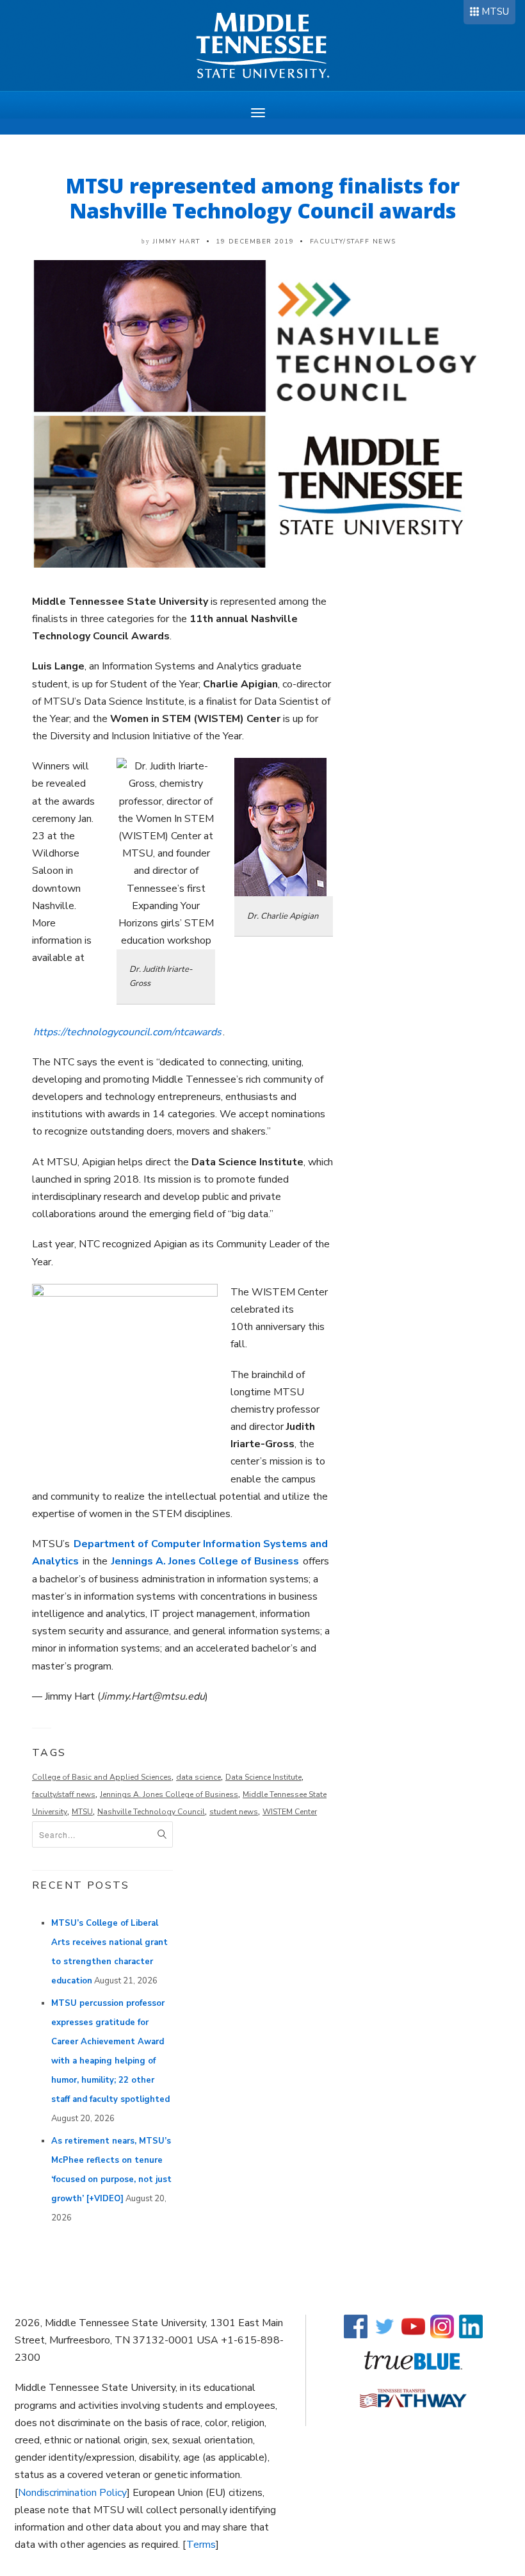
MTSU (495, 12)
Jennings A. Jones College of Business (205, 1561)
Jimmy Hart (177, 242)
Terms (201, 2545)
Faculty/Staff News (353, 242)
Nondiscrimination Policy (72, 2493)
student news (234, 1812)
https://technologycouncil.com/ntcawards (127, 1032)
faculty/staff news (64, 1794)
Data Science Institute (263, 1777)
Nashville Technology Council (151, 1812)
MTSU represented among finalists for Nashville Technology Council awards (263, 198)
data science (198, 1777)
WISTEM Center (290, 1812)
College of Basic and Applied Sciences (102, 1777)
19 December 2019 (255, 242)
